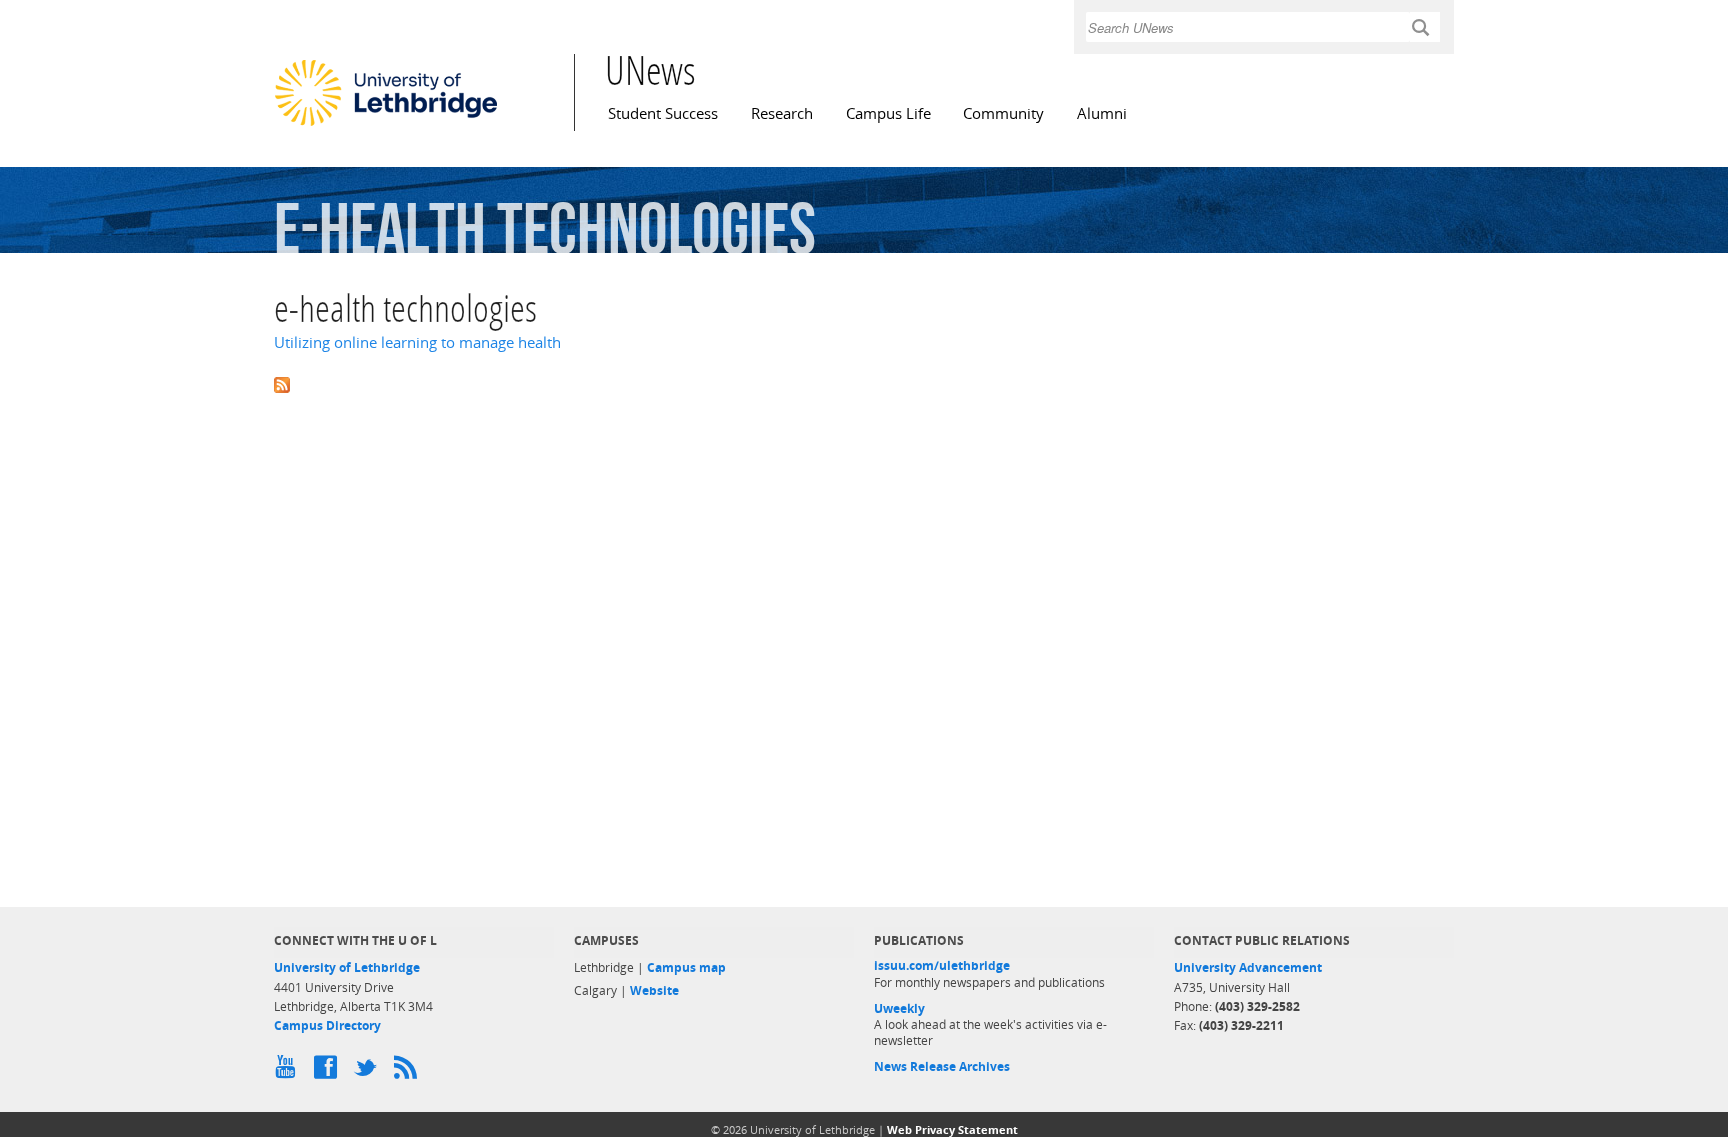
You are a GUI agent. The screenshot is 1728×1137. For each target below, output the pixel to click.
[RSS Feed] (409, 1072)
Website (654, 990)
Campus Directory (327, 1025)
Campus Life (888, 113)
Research (782, 113)
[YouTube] (289, 1072)
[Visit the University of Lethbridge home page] (386, 125)
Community (1003, 113)
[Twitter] (369, 1072)
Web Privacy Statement (952, 1129)
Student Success (663, 113)
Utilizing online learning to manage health (417, 342)
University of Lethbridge (347, 967)
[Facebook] (329, 1072)
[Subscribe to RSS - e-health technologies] (864, 382)
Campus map (686, 967)
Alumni (1102, 113)
